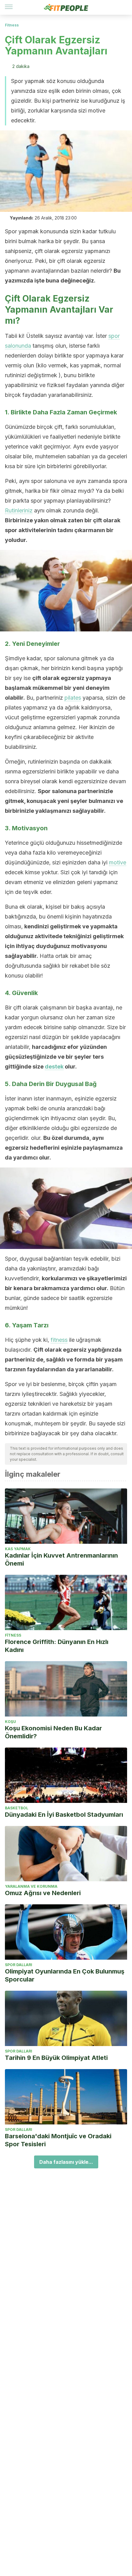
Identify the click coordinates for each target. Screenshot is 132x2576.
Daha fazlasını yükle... (66, 2162)
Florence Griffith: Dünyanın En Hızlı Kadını (57, 1646)
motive (118, 862)
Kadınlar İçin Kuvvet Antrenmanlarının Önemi (61, 1559)
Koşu (10, 1722)
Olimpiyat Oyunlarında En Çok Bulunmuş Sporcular (65, 1975)
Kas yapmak (18, 1549)
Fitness (12, 25)
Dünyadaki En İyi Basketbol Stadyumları (64, 1815)
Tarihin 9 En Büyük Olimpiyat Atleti (56, 2058)
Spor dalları (19, 1965)
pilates (73, 698)
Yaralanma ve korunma (31, 1886)
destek (54, 1067)
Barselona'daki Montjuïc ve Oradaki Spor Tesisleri (58, 2140)
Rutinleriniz (19, 510)
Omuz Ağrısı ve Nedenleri (43, 1893)
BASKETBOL (17, 1808)
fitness (59, 1340)
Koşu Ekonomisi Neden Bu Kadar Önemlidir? (53, 1732)
